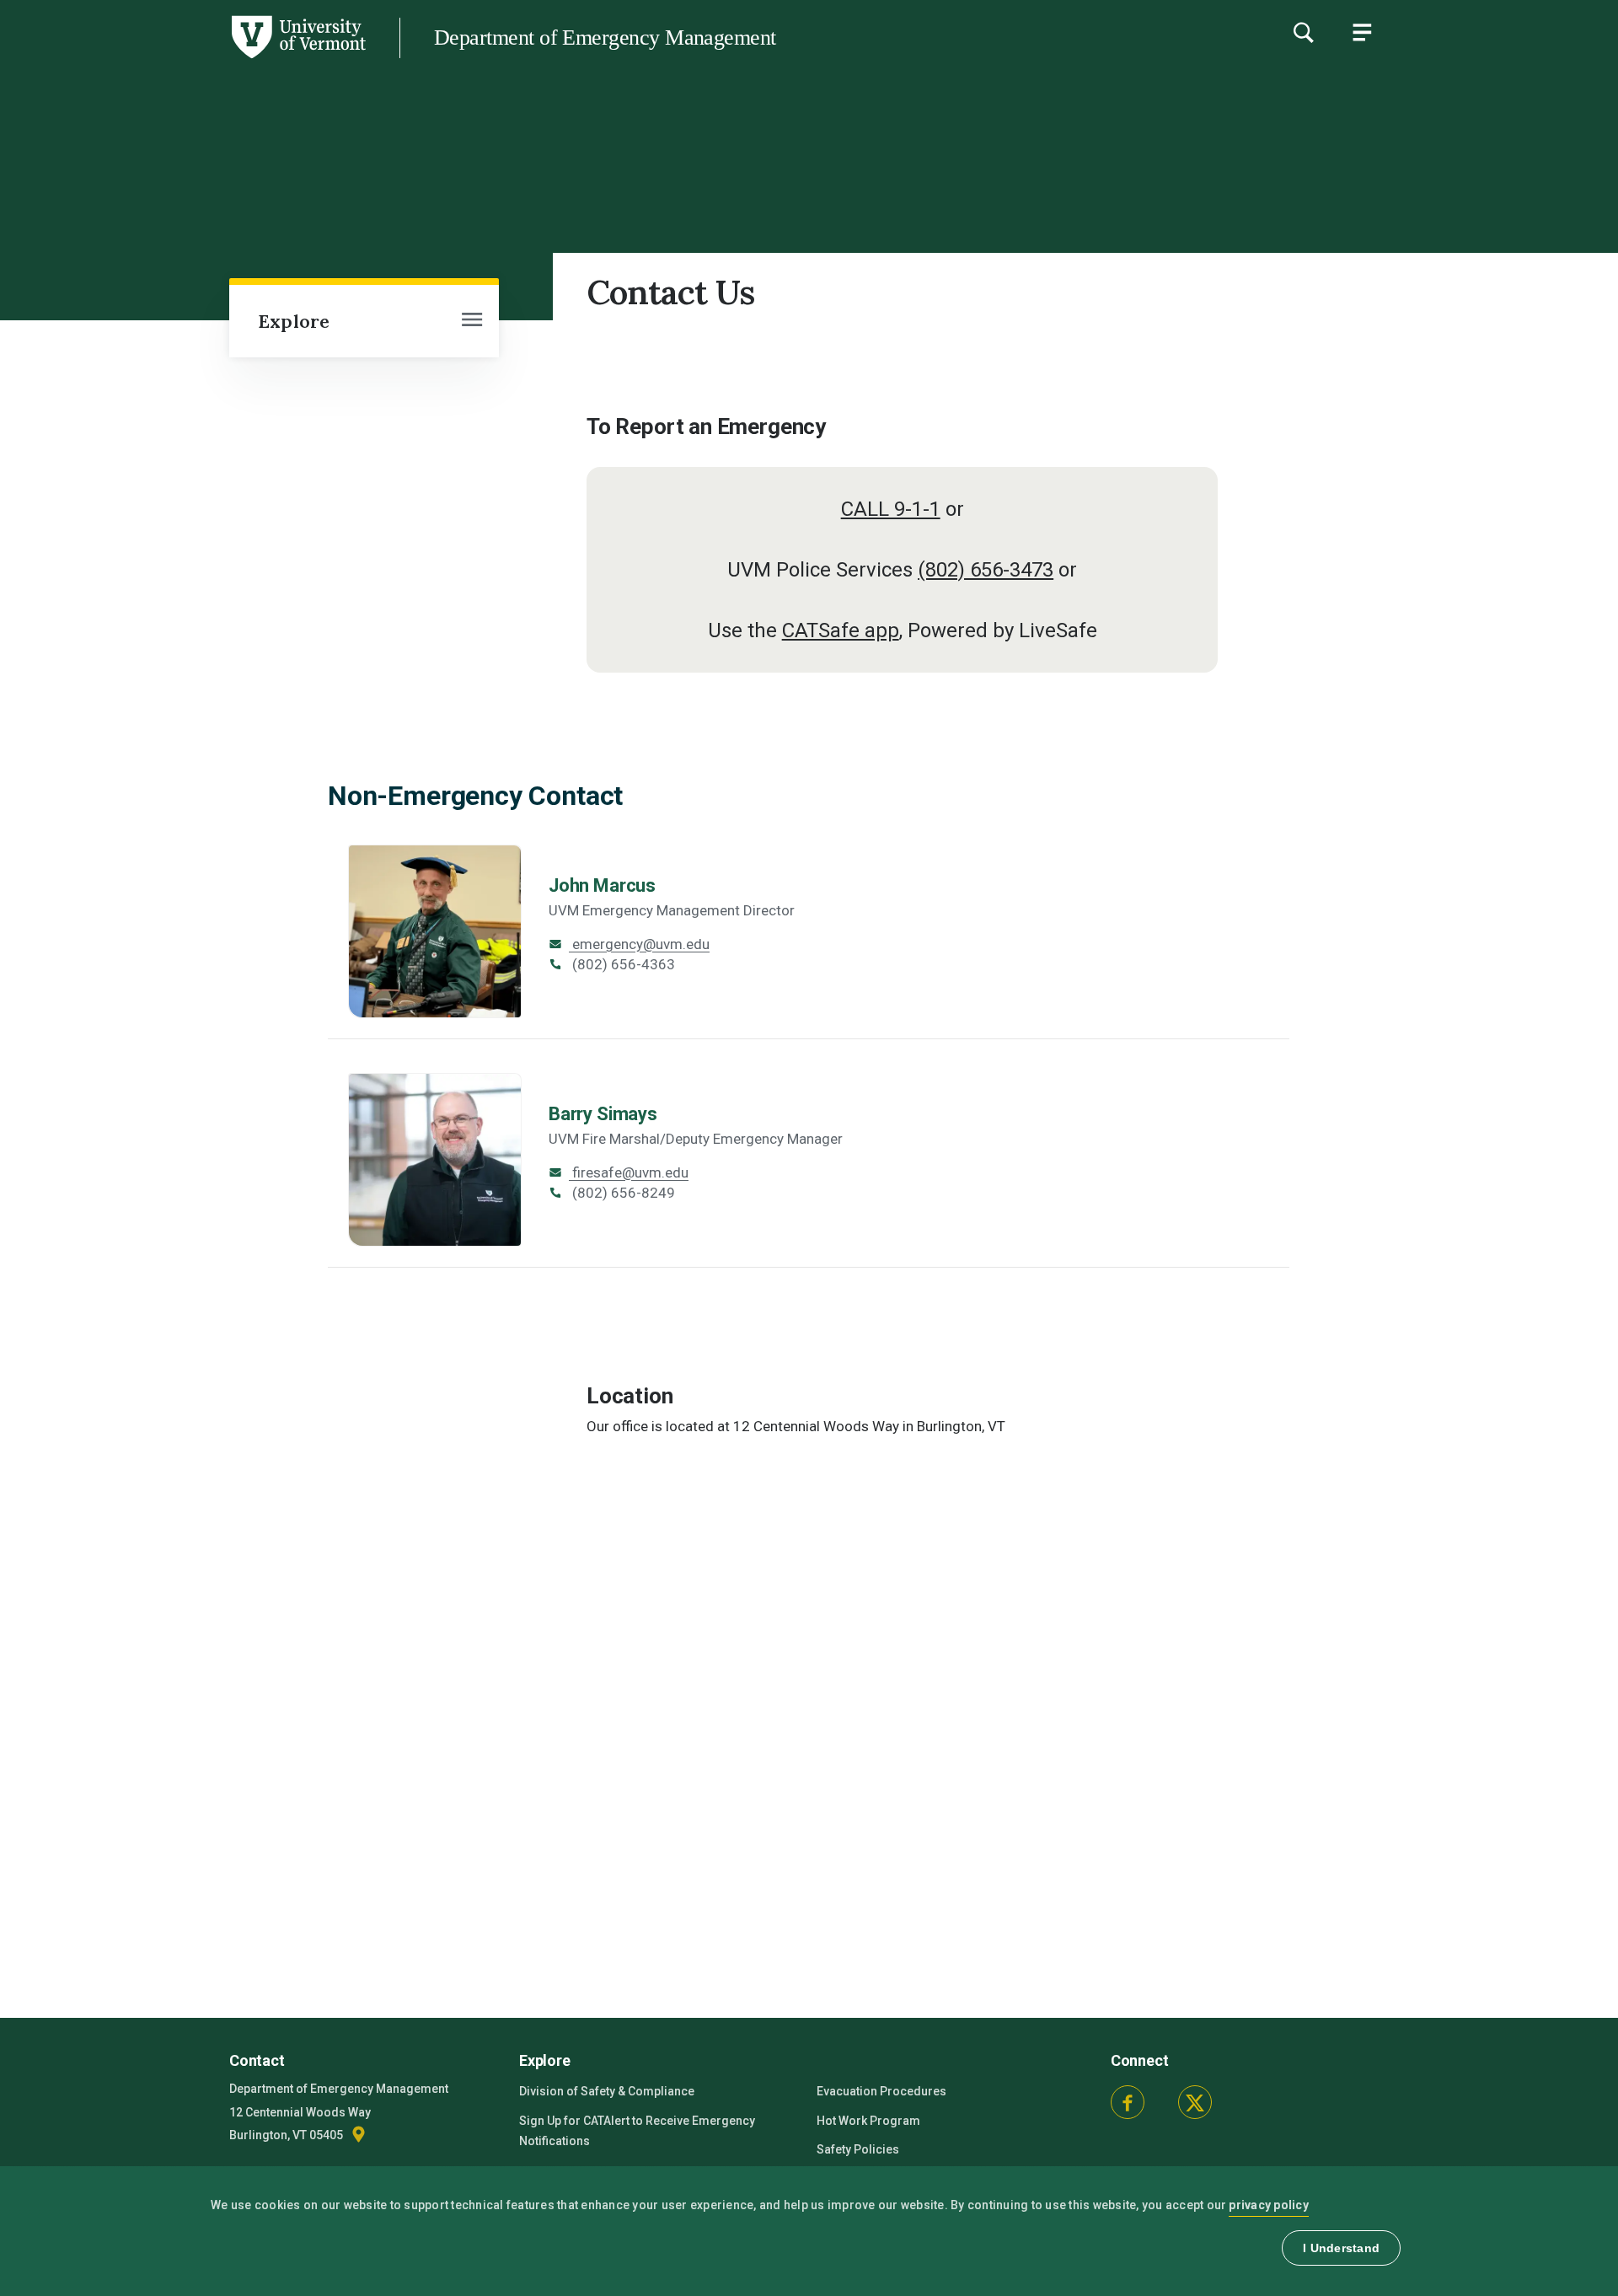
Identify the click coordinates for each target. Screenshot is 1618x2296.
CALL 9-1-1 (891, 509)
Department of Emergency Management (605, 38)
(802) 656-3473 (986, 570)
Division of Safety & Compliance (607, 2091)
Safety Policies (858, 2149)
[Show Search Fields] (1303, 32)
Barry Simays (603, 1114)
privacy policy (1269, 2205)
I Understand (1341, 2248)
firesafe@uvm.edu (629, 1172)
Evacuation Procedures (881, 2091)
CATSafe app (841, 630)
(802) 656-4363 (622, 964)
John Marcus (602, 885)
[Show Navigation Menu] (1362, 32)
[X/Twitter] (1195, 2102)
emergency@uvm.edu (639, 944)
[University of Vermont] (183, 58)
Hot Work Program (868, 2121)
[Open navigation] (472, 321)
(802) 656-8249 (622, 1193)
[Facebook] (1128, 2102)
